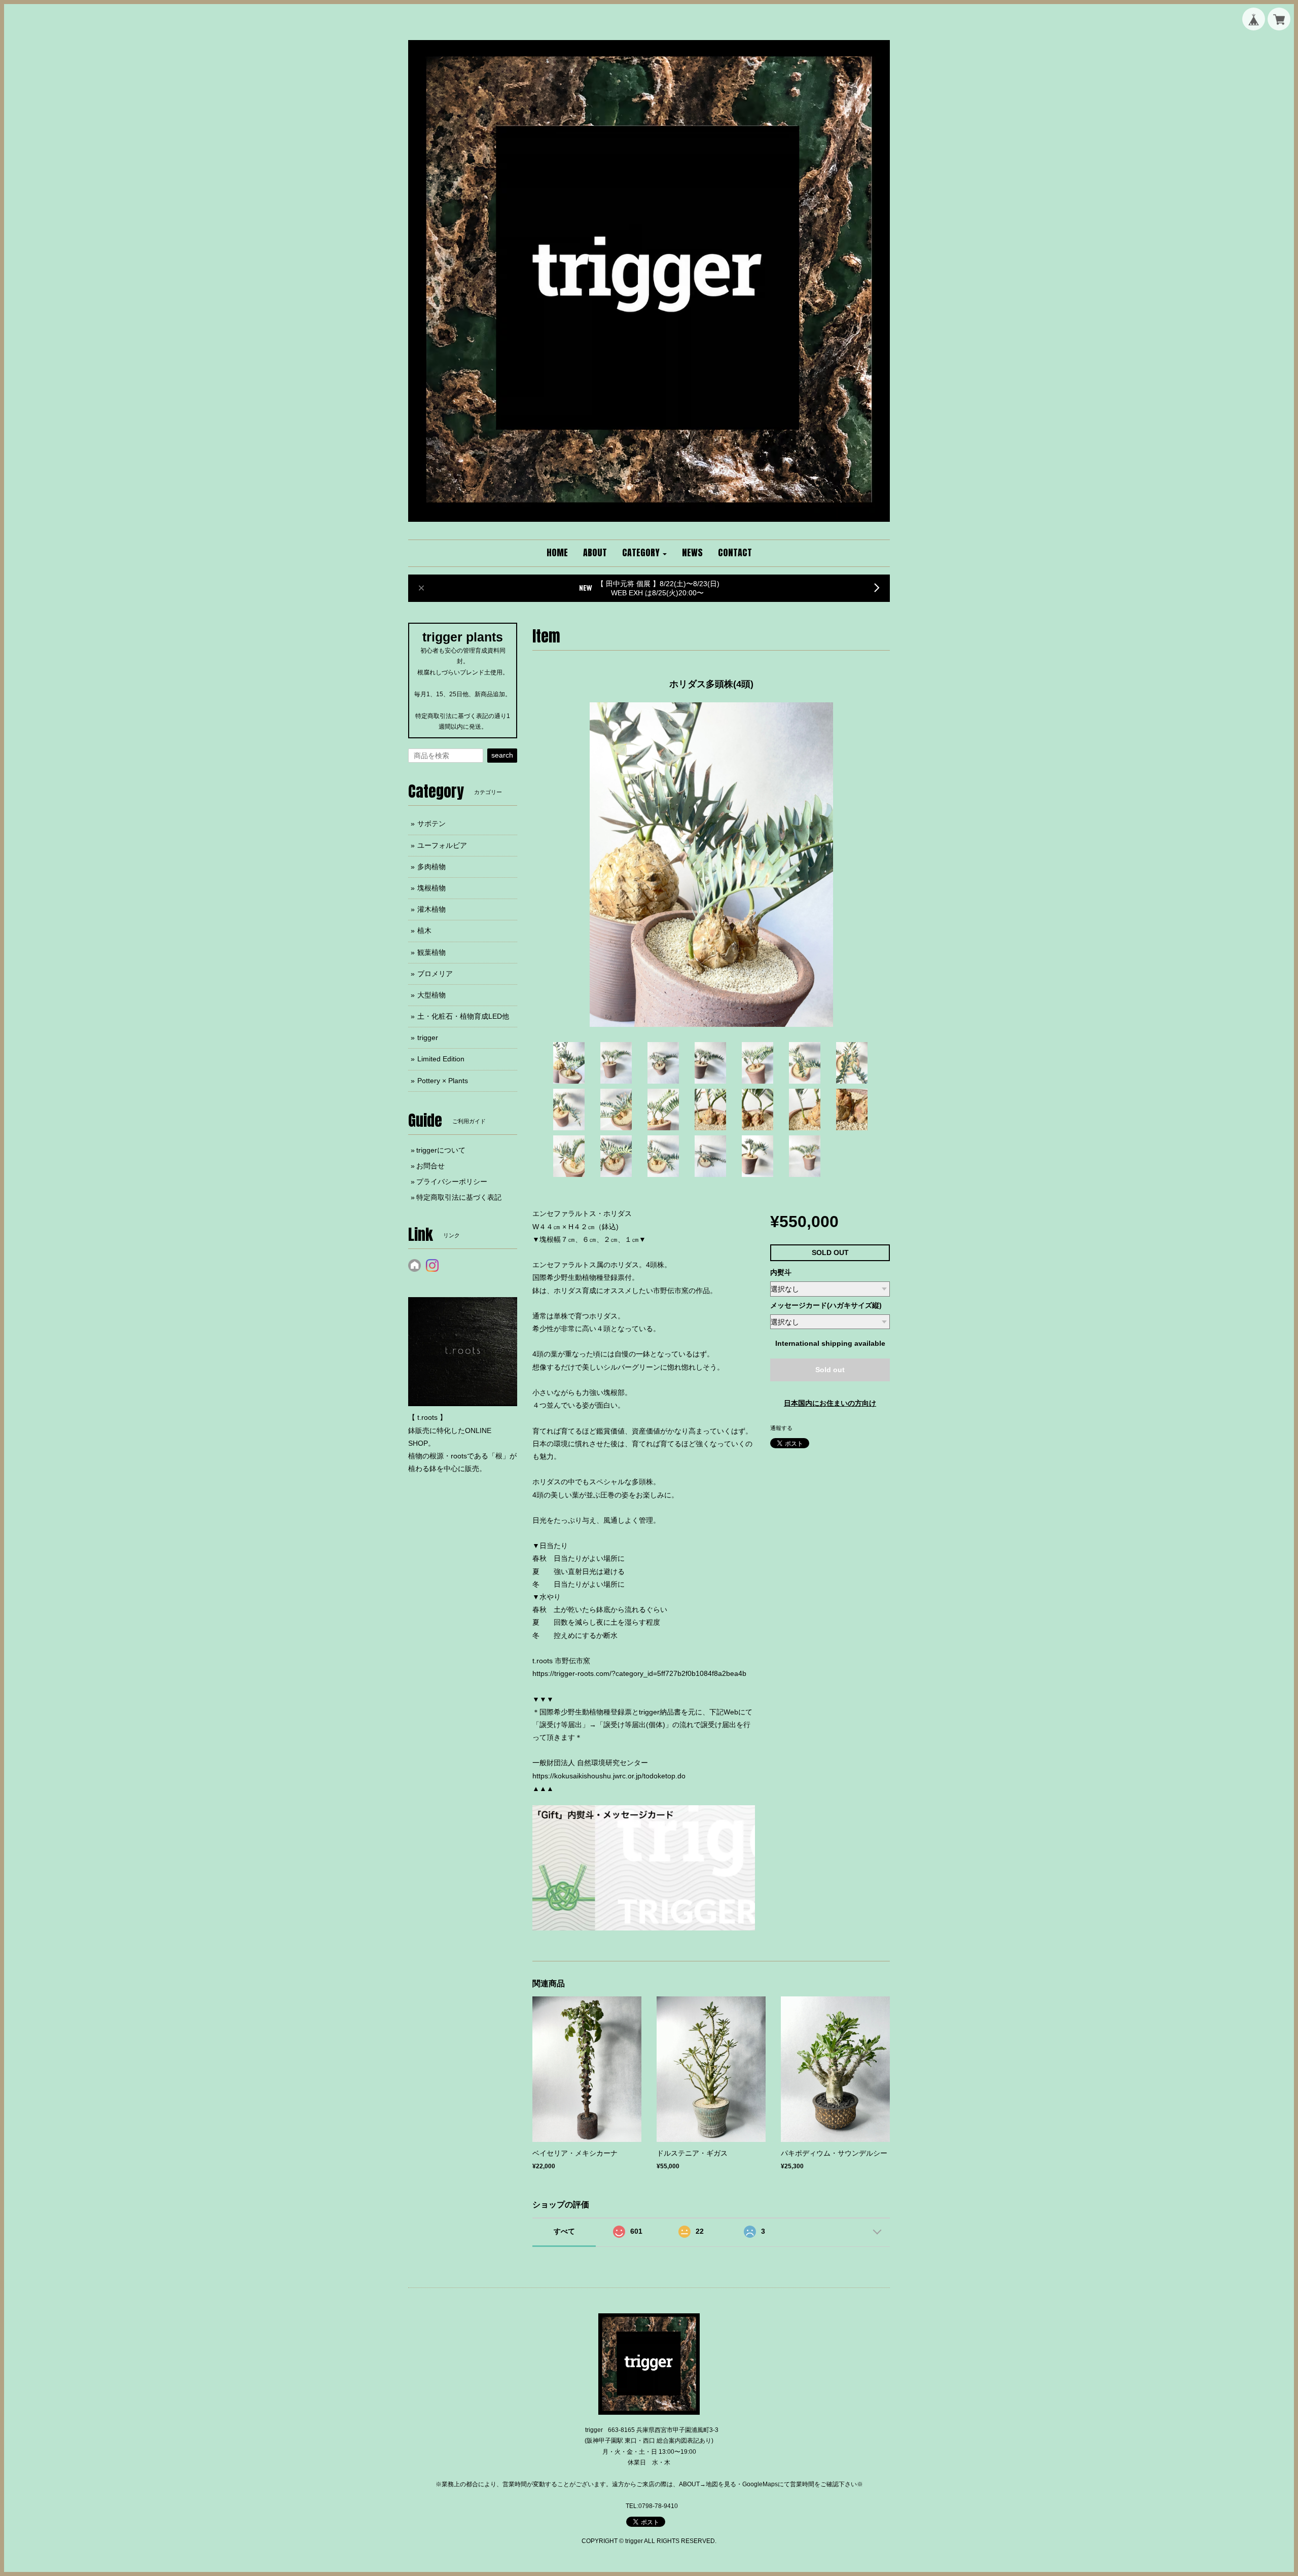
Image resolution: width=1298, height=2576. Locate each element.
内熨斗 (781, 1272)
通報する (781, 1428)
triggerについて (441, 1150)
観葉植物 (431, 952)
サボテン (431, 824)
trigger (428, 1037)
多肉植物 (431, 867)
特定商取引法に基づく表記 (459, 1197)
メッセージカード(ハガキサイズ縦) (826, 1305)
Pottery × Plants (443, 1081)
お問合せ (430, 1166)
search (502, 755)
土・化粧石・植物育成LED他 (463, 1016)
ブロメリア (435, 974)
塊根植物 (431, 888)
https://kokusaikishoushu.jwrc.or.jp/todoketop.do (609, 1776)
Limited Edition (441, 1059)
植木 (424, 931)
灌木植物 (431, 909)
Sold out (830, 1370)
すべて (564, 2231)
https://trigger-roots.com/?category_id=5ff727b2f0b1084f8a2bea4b (639, 1673)
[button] (644, 553)
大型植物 (431, 995)
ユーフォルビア (442, 845)
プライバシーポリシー (452, 1182)
